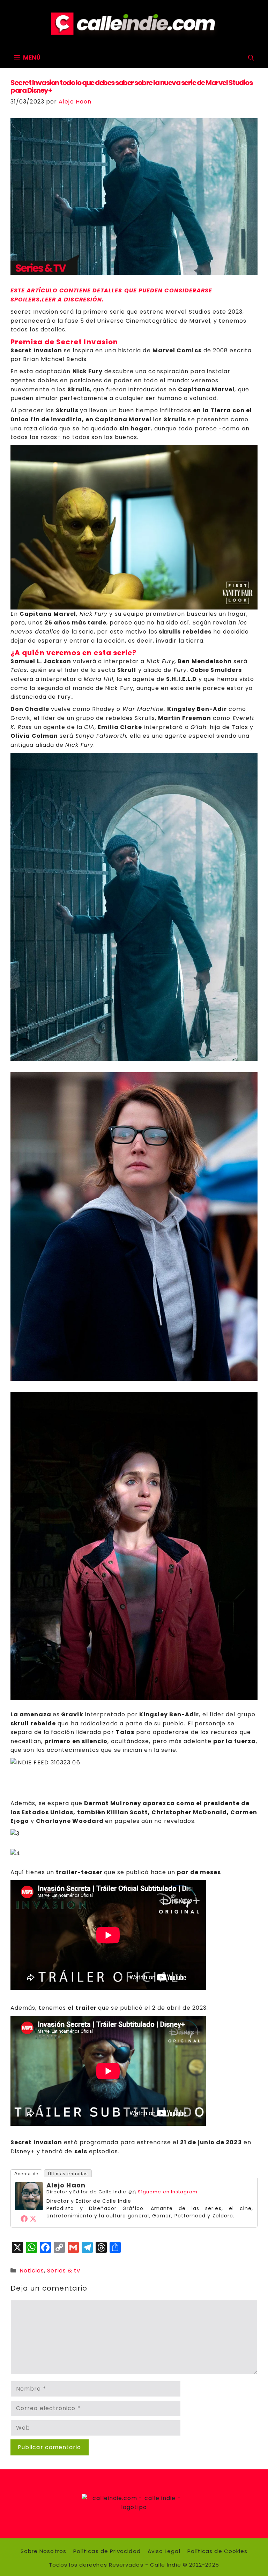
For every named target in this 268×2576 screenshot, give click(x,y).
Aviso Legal (164, 2551)
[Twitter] (33, 2218)
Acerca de (26, 2174)
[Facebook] (24, 2218)
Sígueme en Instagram (168, 2192)
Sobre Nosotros (43, 2551)
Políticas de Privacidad (107, 2551)
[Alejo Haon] (29, 2208)
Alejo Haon (66, 2185)
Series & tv (64, 2271)
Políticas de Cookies (218, 2551)
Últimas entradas (68, 2174)
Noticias (32, 2271)
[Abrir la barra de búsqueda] (251, 58)
